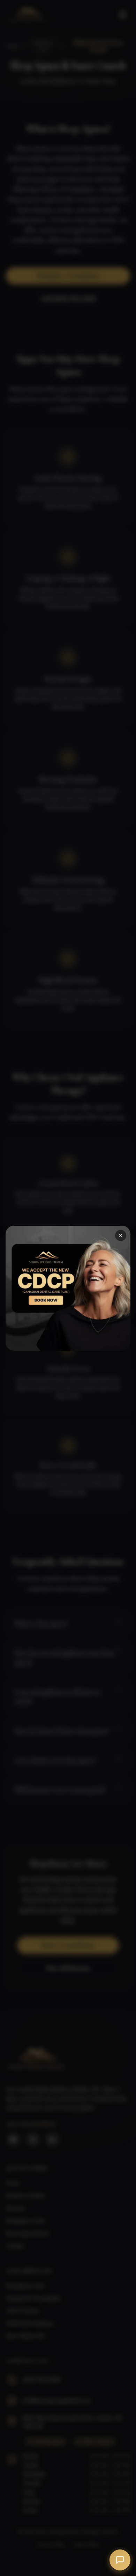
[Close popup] (121, 1235)
